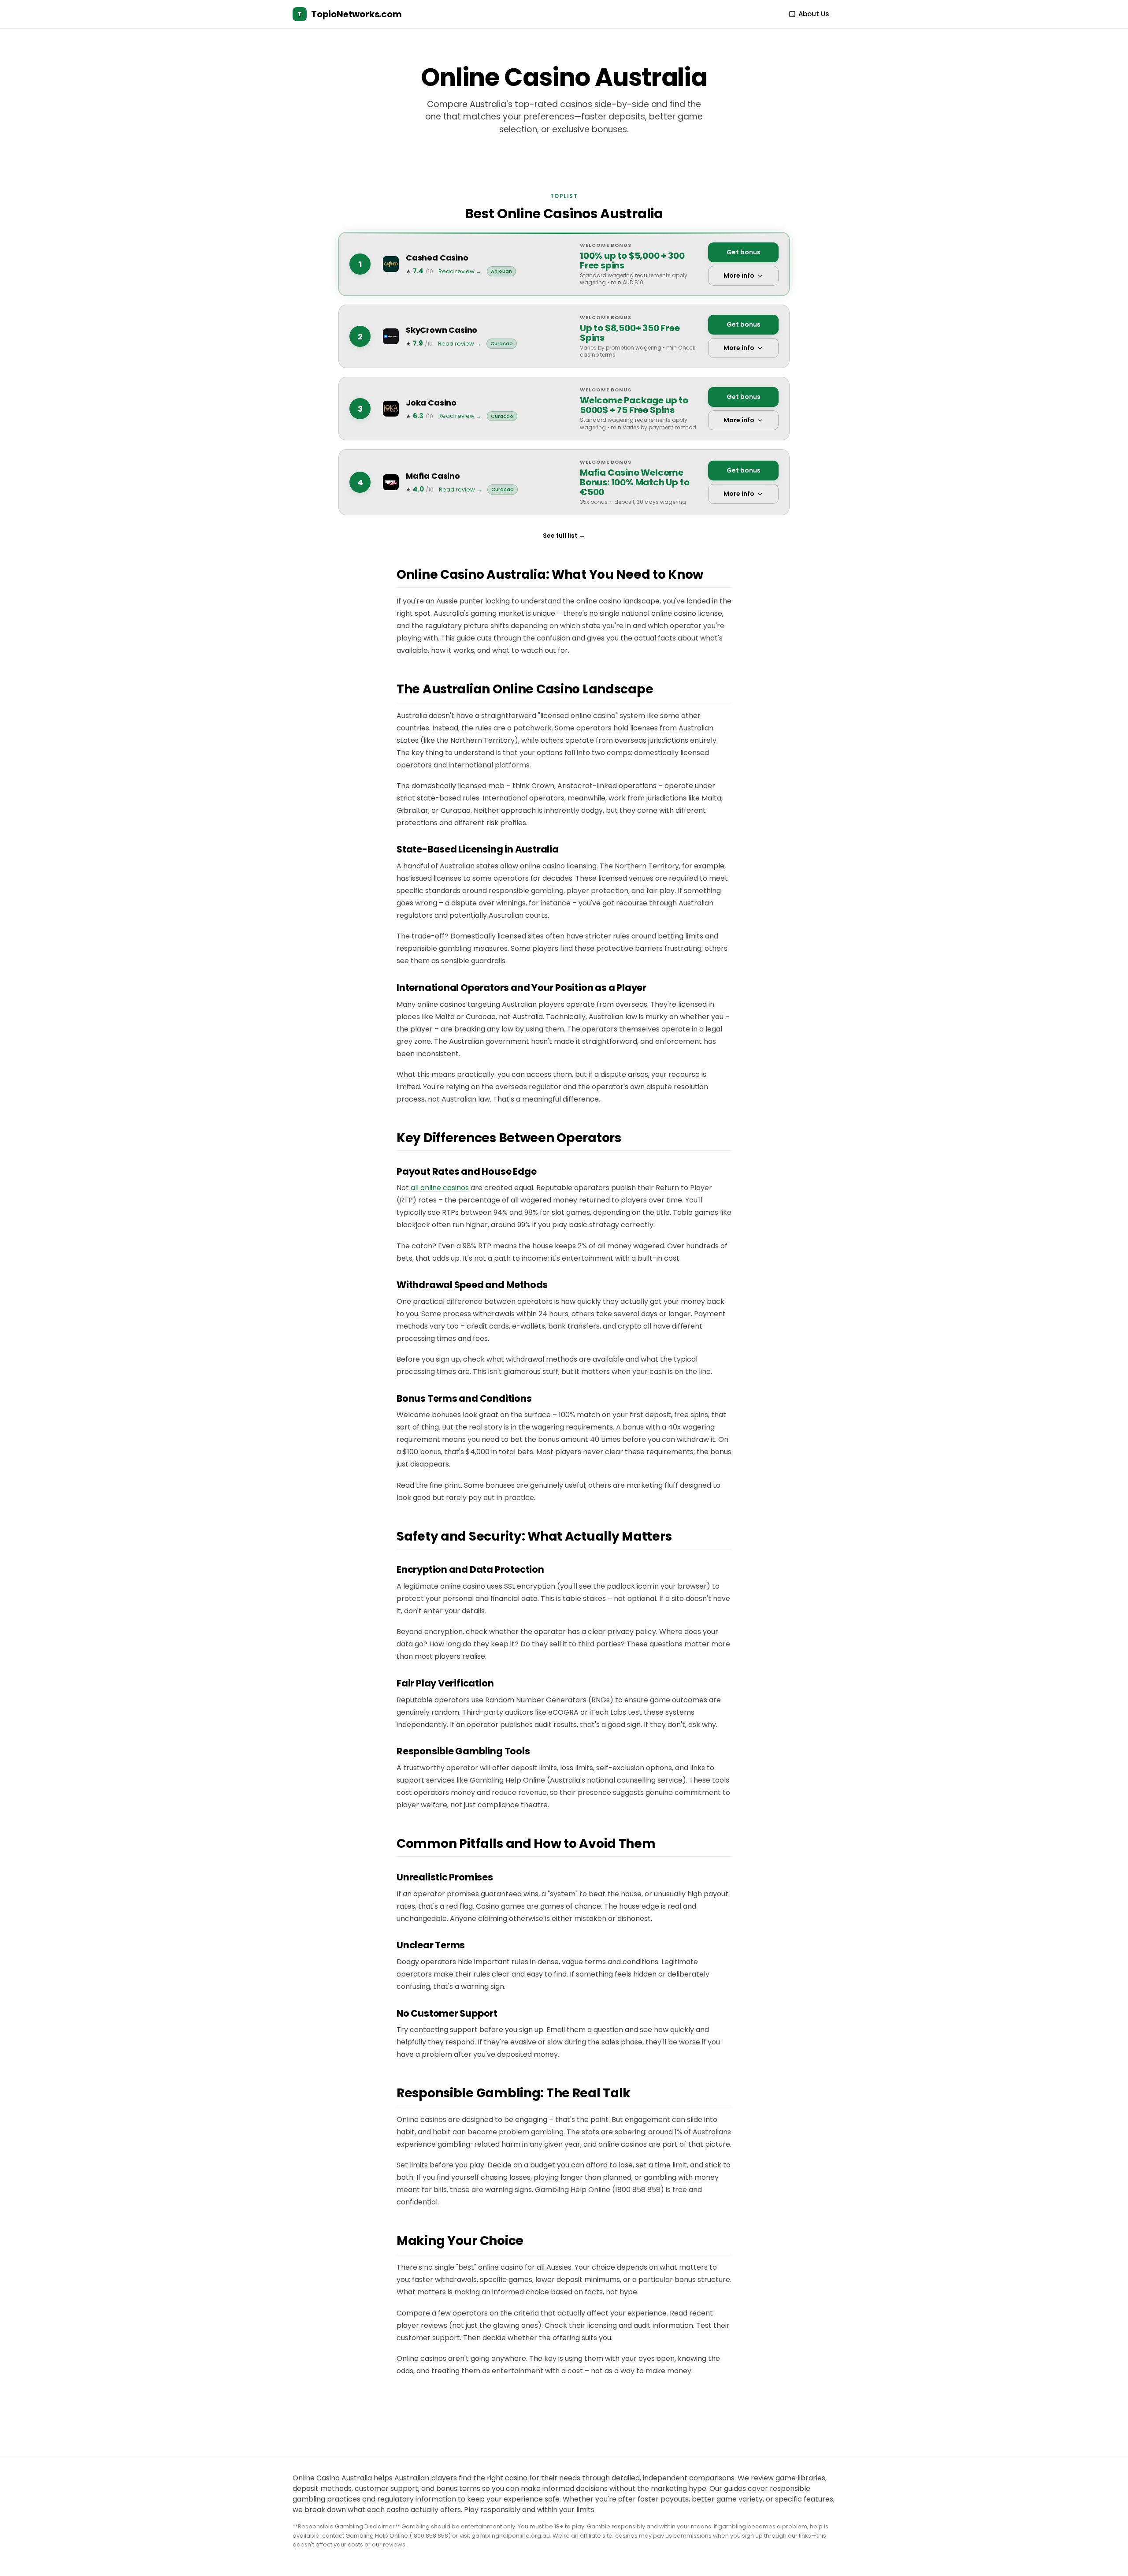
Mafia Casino (433, 476)
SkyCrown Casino (442, 330)
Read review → (460, 271)
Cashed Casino (437, 258)
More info (739, 275)
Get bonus (744, 252)
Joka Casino (431, 403)
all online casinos (440, 1188)
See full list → (564, 536)
